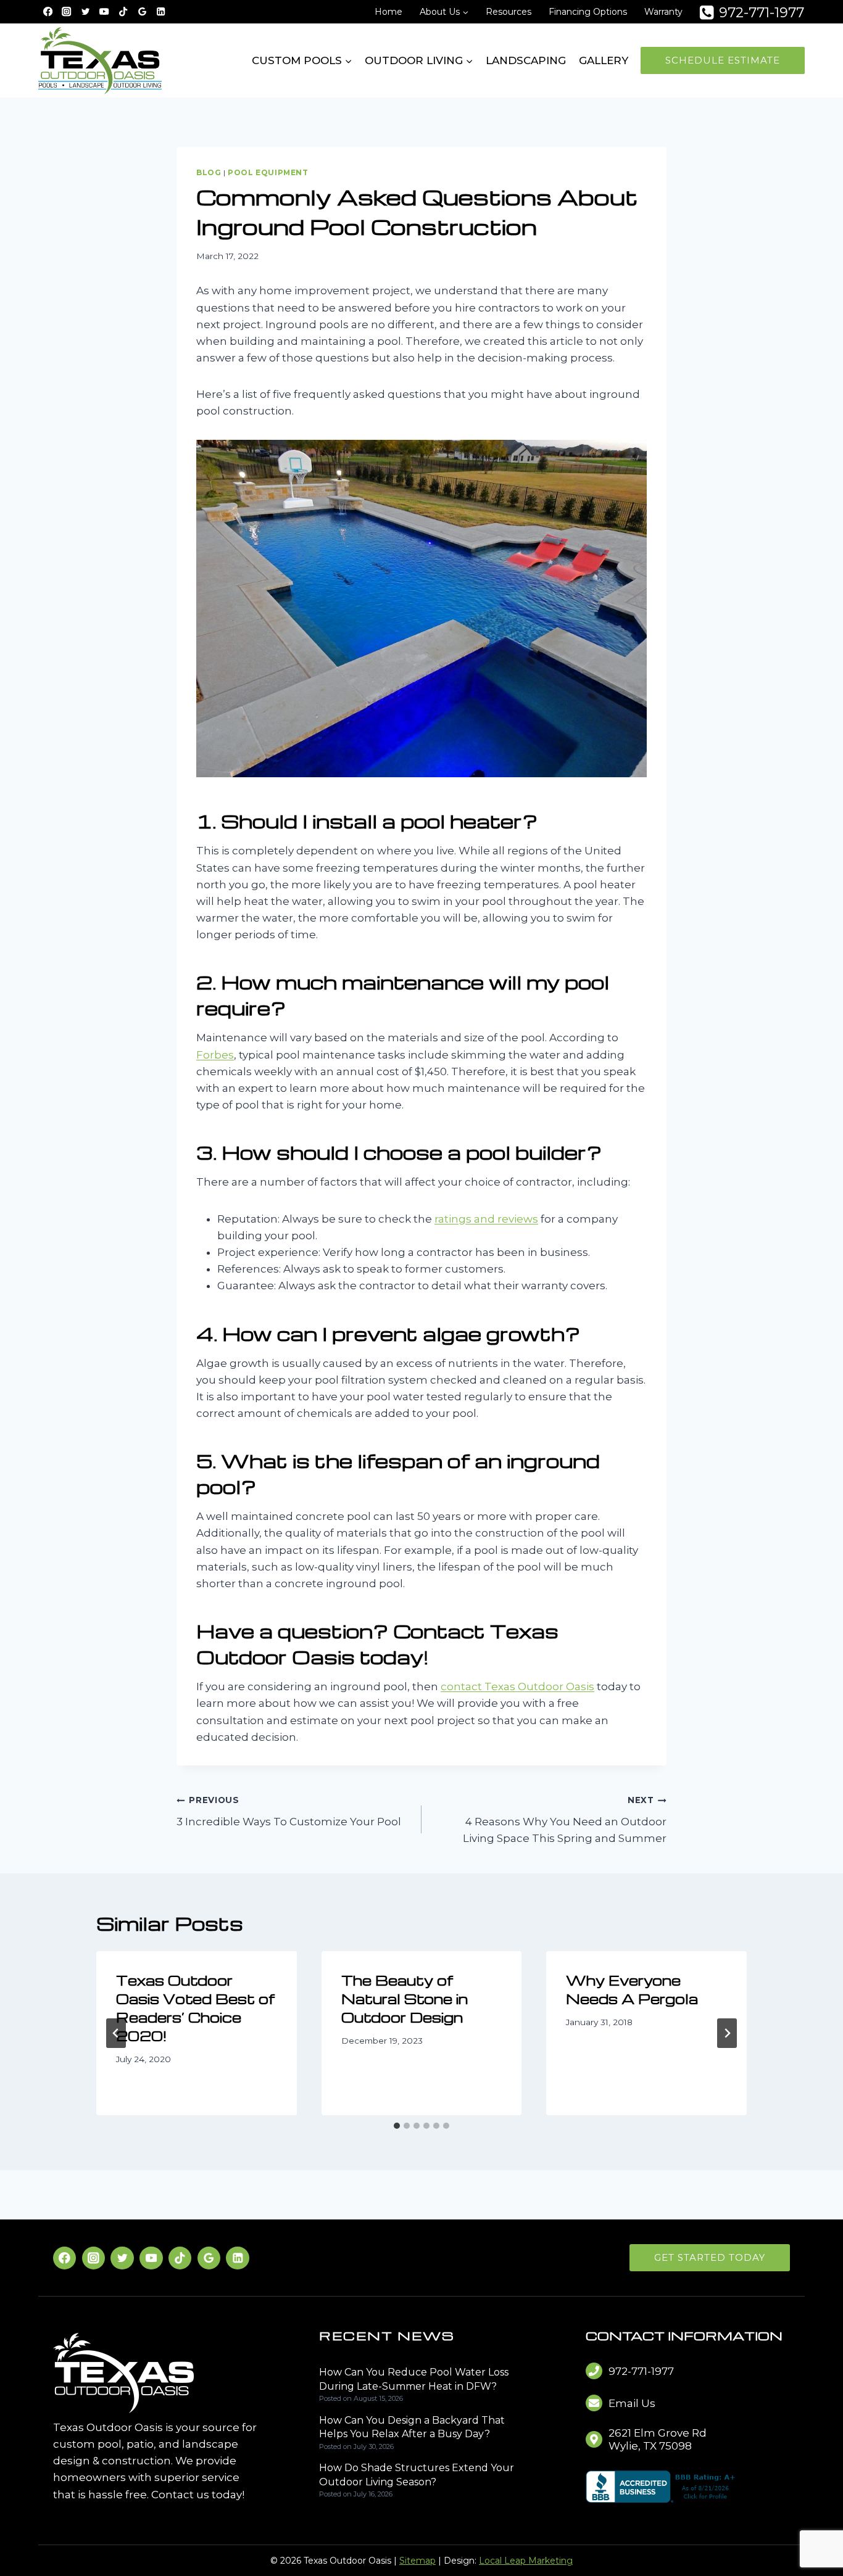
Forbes (215, 1055)
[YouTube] (105, 12)
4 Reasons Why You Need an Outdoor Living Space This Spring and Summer (565, 1820)
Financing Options (588, 12)
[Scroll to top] (813, 2528)
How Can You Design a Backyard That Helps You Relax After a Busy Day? (412, 2427)
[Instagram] (67, 12)
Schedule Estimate (723, 60)
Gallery (604, 60)
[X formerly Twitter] (85, 12)
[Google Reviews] (142, 12)
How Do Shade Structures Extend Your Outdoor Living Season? (417, 2475)
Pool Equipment (268, 172)
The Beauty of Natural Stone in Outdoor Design (405, 1999)
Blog (209, 172)
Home (388, 12)
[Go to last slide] (116, 2033)
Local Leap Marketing (526, 2561)
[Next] (727, 2033)
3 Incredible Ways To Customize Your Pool (289, 1811)
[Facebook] (48, 12)
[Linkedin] (161, 12)
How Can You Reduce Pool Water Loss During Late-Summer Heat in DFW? (414, 2379)
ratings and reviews (486, 1219)
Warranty (663, 12)
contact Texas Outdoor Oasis (517, 1686)
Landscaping (526, 60)
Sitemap (417, 2561)
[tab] (397, 2126)
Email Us (632, 2403)
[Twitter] (122, 2258)
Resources (509, 12)
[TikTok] (123, 12)
